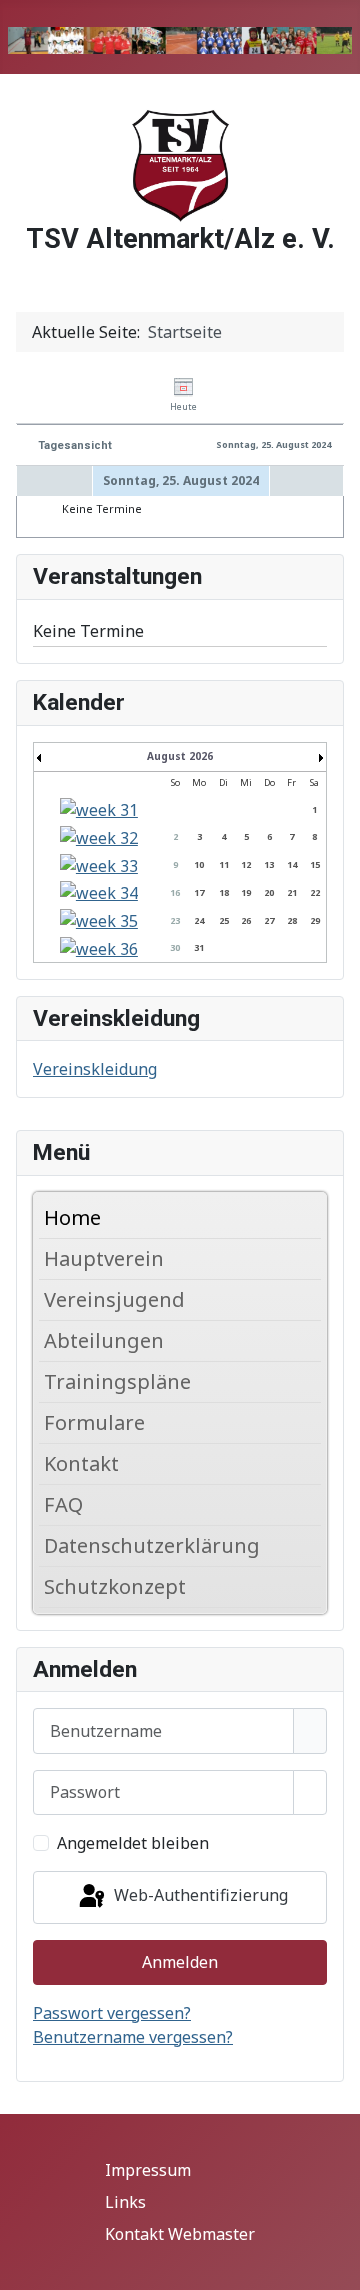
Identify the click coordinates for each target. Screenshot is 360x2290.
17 (199, 892)
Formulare (94, 1422)
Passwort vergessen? (112, 2013)
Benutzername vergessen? (133, 2037)
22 (315, 892)
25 (224, 920)
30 (175, 947)
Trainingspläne (117, 1381)
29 (315, 920)
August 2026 (180, 756)
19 (246, 892)
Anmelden (180, 1962)
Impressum (148, 2170)
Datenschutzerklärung (152, 1545)
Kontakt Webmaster (180, 2234)
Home (72, 1217)
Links (125, 2202)
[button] (311, 1259)
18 (224, 892)
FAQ (63, 1504)
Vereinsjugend (114, 1299)
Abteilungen (104, 1340)
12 (246, 864)
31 (199, 947)
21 (292, 892)
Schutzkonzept (115, 1586)
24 (199, 920)
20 (269, 892)
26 (246, 920)
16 (175, 892)
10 (199, 864)
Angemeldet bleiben (133, 1843)
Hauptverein (104, 1258)
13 (269, 864)
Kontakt (81, 1463)
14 (292, 864)
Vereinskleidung (95, 1069)
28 (292, 920)
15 (315, 864)
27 (269, 920)
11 (224, 864)
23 (175, 920)
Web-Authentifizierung (199, 1895)
